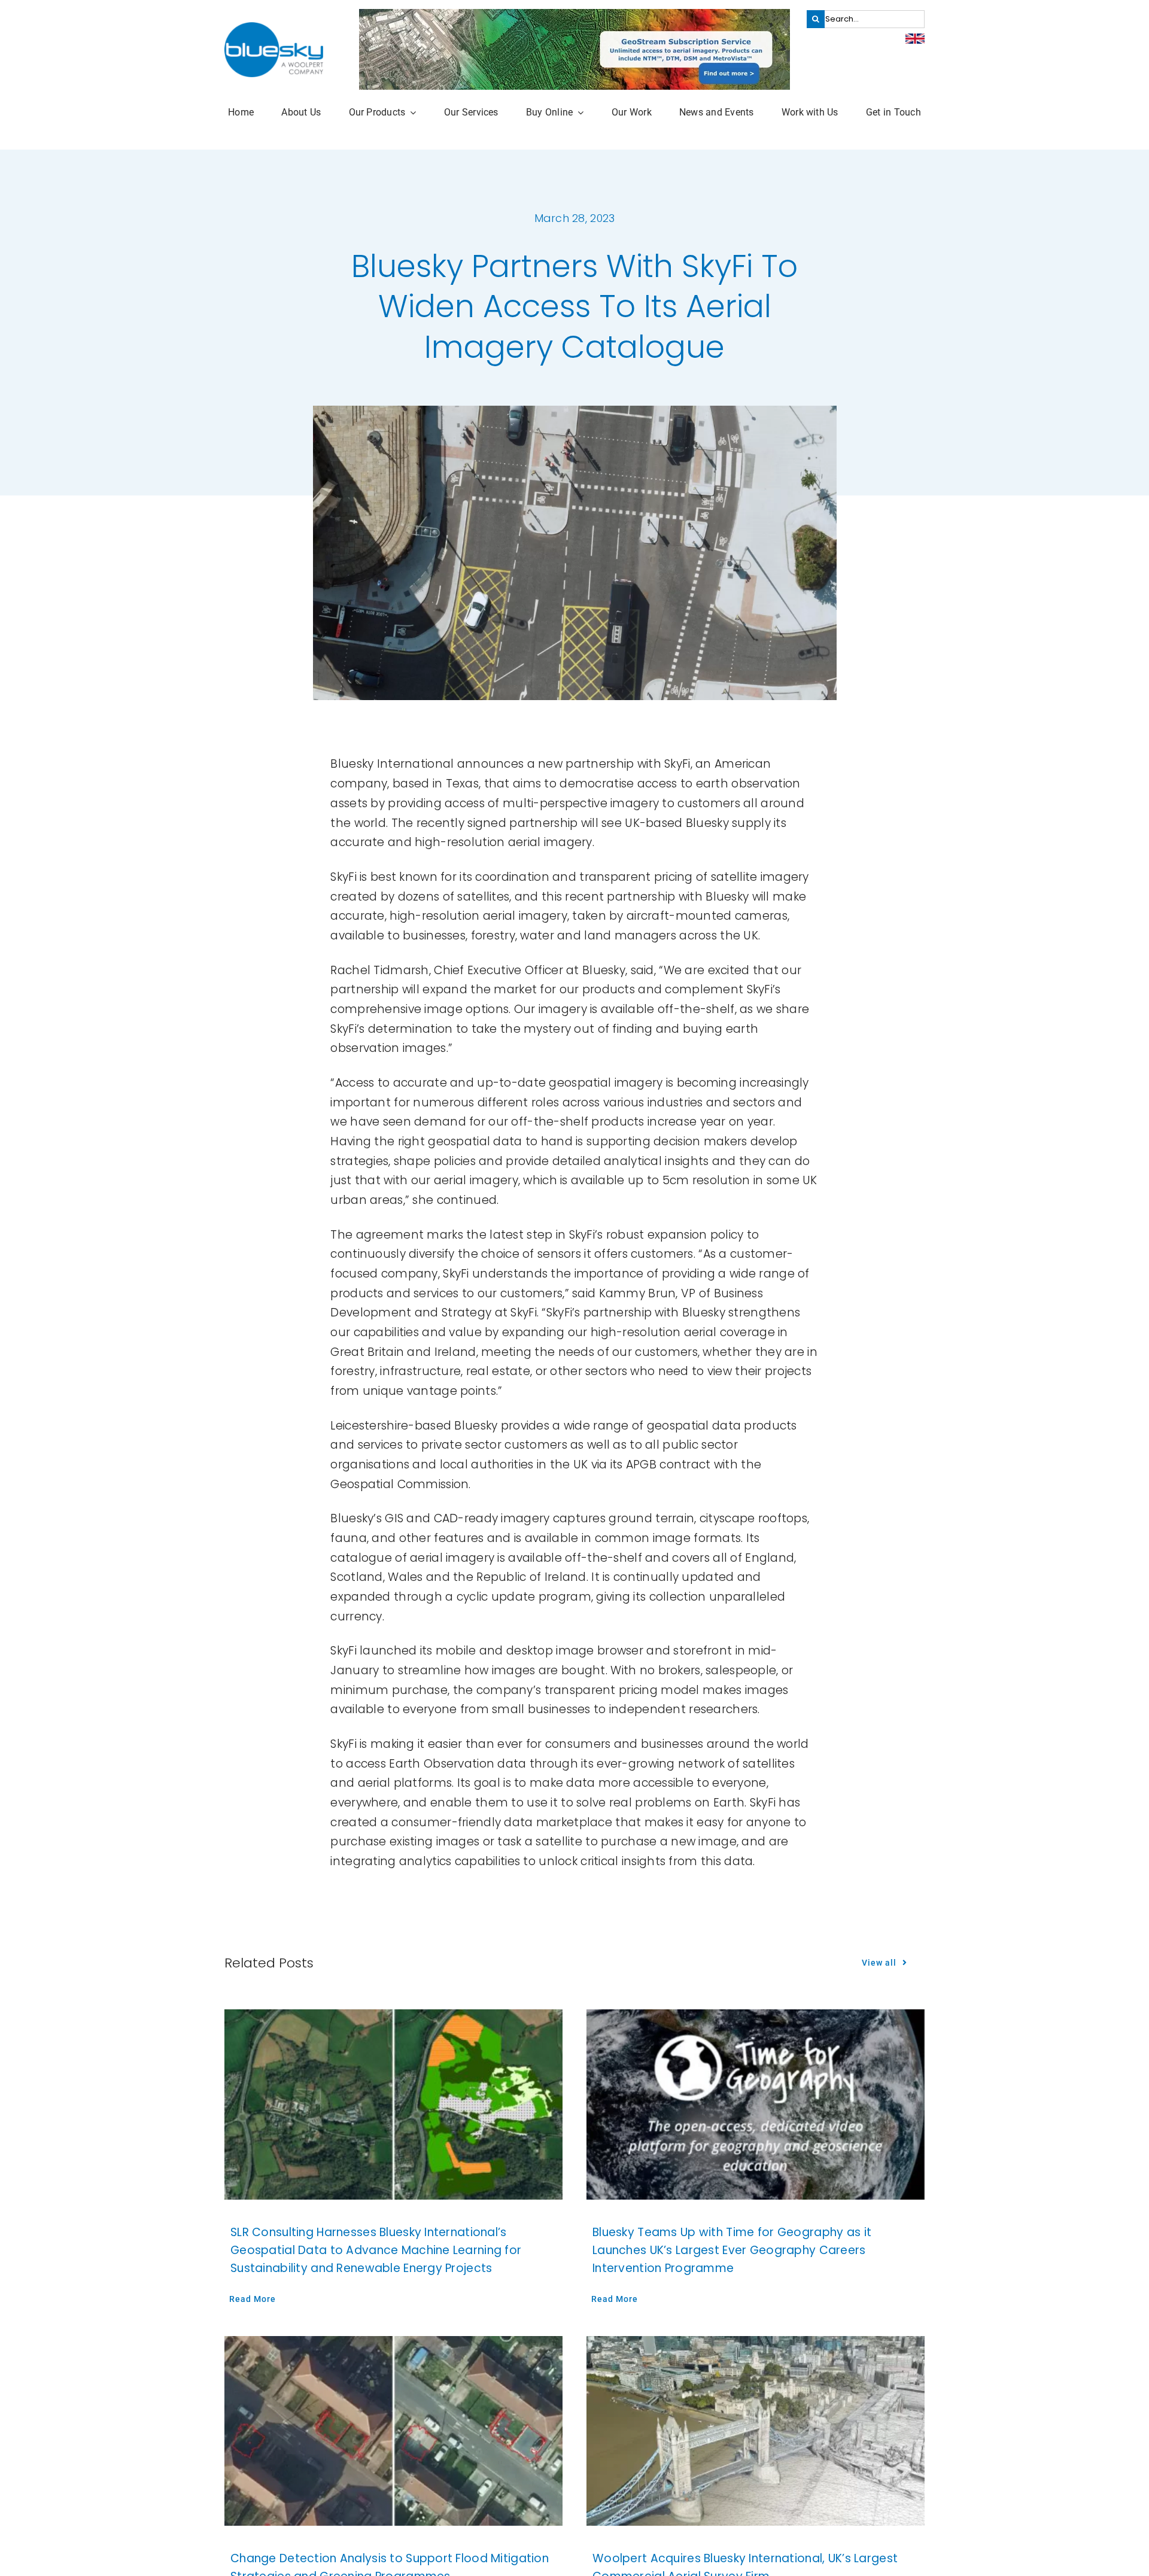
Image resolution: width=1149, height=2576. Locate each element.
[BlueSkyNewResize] (274, 28)
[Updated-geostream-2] (574, 15)
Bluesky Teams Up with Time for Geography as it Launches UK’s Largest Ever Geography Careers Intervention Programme (732, 2250)
